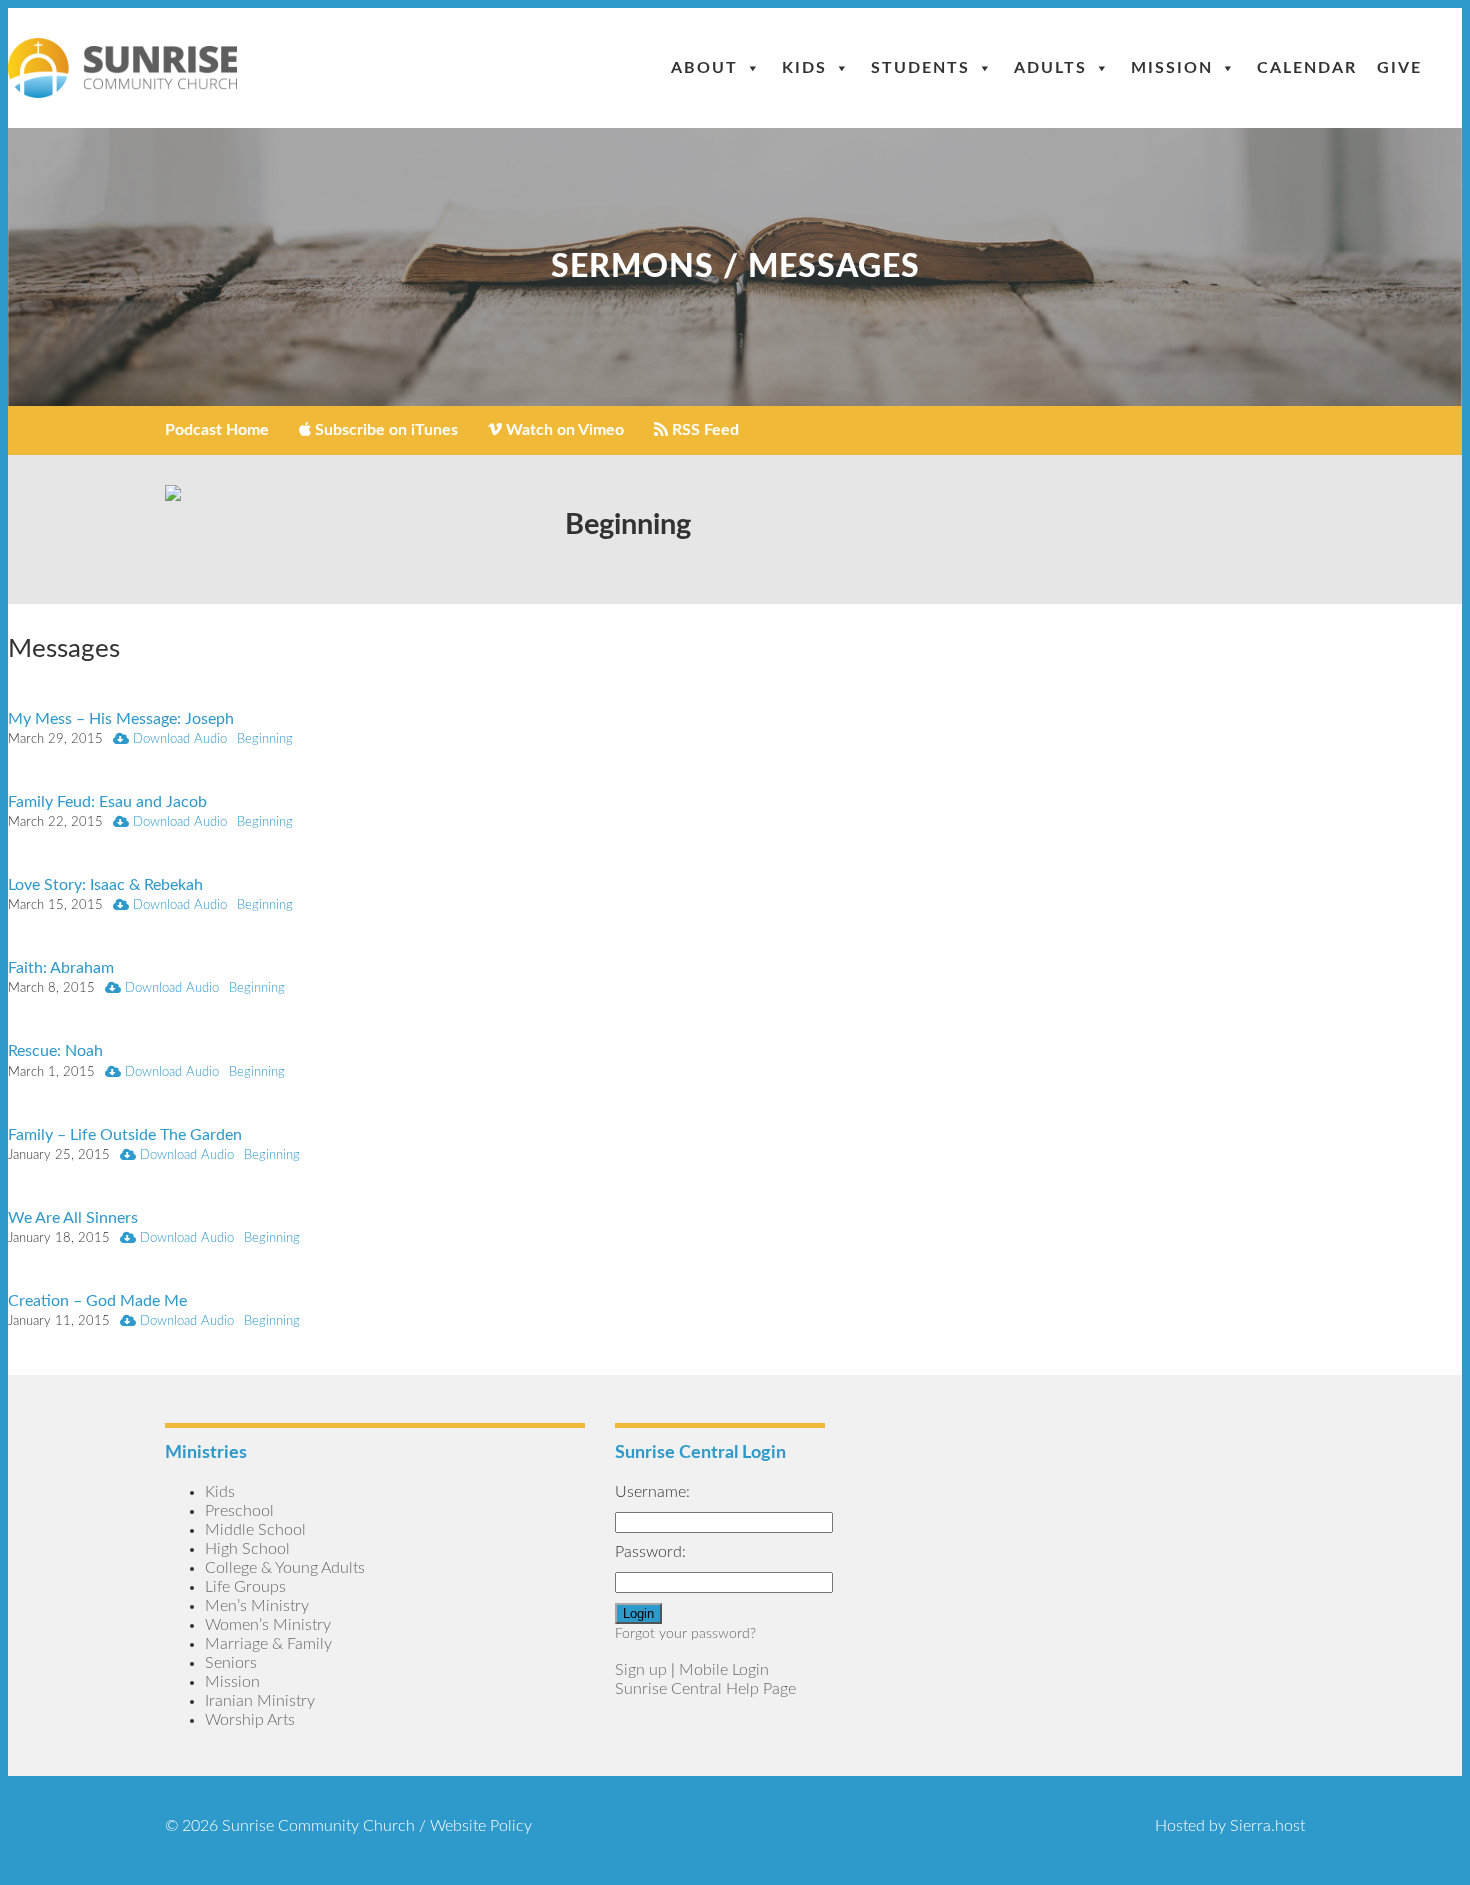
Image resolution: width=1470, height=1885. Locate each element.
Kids (804, 68)
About (704, 68)
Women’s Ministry (268, 1625)
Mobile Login (724, 1670)
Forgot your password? (685, 1634)
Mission (1172, 68)
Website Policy (481, 1826)
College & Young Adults (285, 1568)
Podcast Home (217, 430)
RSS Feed (703, 430)
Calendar (1307, 68)
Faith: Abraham (61, 968)
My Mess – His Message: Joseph (121, 719)
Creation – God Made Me (97, 1301)
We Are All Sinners (73, 1218)
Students (920, 68)
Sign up (641, 1670)
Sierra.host (1267, 1826)
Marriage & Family (268, 1644)
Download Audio (178, 739)
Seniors (231, 1663)
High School (247, 1549)
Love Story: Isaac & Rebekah (105, 885)
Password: (650, 1552)
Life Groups (245, 1587)
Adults (1050, 68)
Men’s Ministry (257, 1606)
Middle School (255, 1530)
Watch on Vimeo (563, 430)
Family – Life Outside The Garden (125, 1135)
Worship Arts (250, 1720)
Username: (652, 1492)
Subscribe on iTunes (384, 430)
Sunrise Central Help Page (705, 1689)
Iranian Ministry (260, 1701)
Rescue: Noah (55, 1051)
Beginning (265, 739)
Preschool (239, 1511)
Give (1399, 68)
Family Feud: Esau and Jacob (107, 802)
